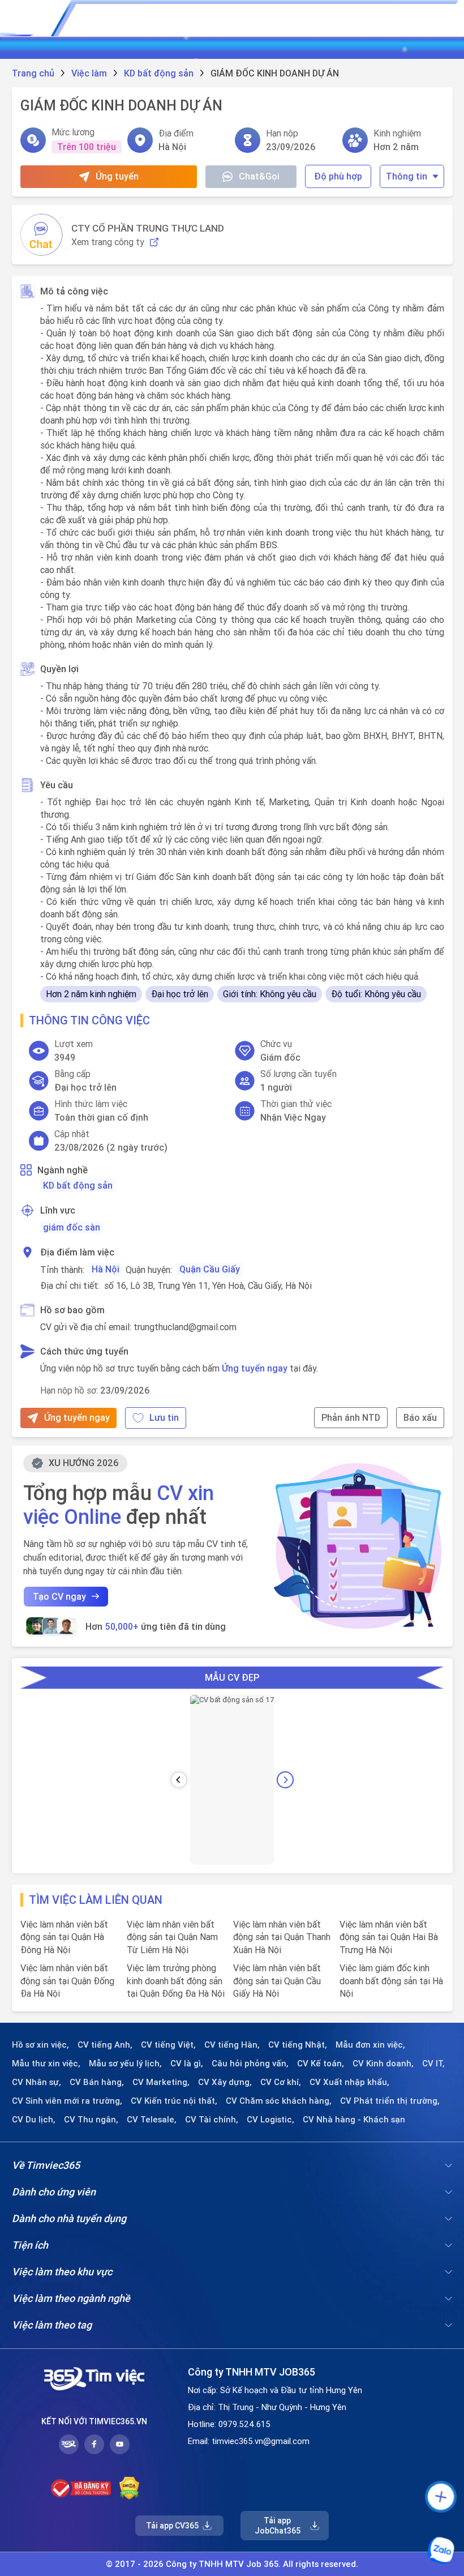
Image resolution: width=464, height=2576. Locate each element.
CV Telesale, (152, 2120)
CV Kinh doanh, (383, 2064)
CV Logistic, (270, 2120)
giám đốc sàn (72, 1227)
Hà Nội (106, 1269)
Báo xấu (420, 1417)
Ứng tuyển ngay (255, 1368)
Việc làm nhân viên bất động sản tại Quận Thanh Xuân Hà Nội (282, 1937)
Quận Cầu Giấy (210, 1269)
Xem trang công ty (108, 242)
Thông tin (407, 176)
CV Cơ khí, (281, 2082)
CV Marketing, (161, 2082)
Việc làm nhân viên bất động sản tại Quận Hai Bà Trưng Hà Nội (389, 1937)
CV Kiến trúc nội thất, (174, 2101)
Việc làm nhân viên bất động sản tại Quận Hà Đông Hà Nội (64, 1937)
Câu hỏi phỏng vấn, (250, 2064)
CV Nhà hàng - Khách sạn (354, 2120)
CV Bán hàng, (97, 2082)
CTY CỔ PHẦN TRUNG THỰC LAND (148, 228)
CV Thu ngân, (91, 2120)
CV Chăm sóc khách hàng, (279, 2101)
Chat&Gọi (259, 176)
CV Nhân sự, (36, 2082)
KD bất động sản (78, 1185)
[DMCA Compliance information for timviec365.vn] (129, 2488)
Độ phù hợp (338, 176)
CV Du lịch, (34, 2120)
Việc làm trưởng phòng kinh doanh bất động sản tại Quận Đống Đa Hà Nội (176, 1981)
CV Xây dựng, (225, 2082)
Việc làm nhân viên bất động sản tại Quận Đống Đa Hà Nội (67, 1981)
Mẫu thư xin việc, (46, 2064)
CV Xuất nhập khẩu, (349, 2082)
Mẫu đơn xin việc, (370, 2045)
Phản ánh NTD (351, 1417)
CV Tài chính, (212, 2120)
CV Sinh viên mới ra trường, (67, 2101)
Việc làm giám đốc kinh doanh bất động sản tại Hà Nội (391, 1981)
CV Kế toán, (321, 2064)
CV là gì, (187, 2064)
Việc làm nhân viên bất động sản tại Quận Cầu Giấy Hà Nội (277, 1981)
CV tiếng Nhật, (298, 2045)
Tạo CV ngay (59, 1596)
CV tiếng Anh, (105, 2045)
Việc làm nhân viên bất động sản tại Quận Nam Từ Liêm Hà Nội (172, 1937)
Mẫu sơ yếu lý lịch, (125, 2064)
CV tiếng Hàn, (232, 2045)
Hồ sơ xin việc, (40, 2045)
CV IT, (433, 2064)
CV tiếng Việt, (168, 2045)
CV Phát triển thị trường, (390, 2101)
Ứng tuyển (117, 176)
